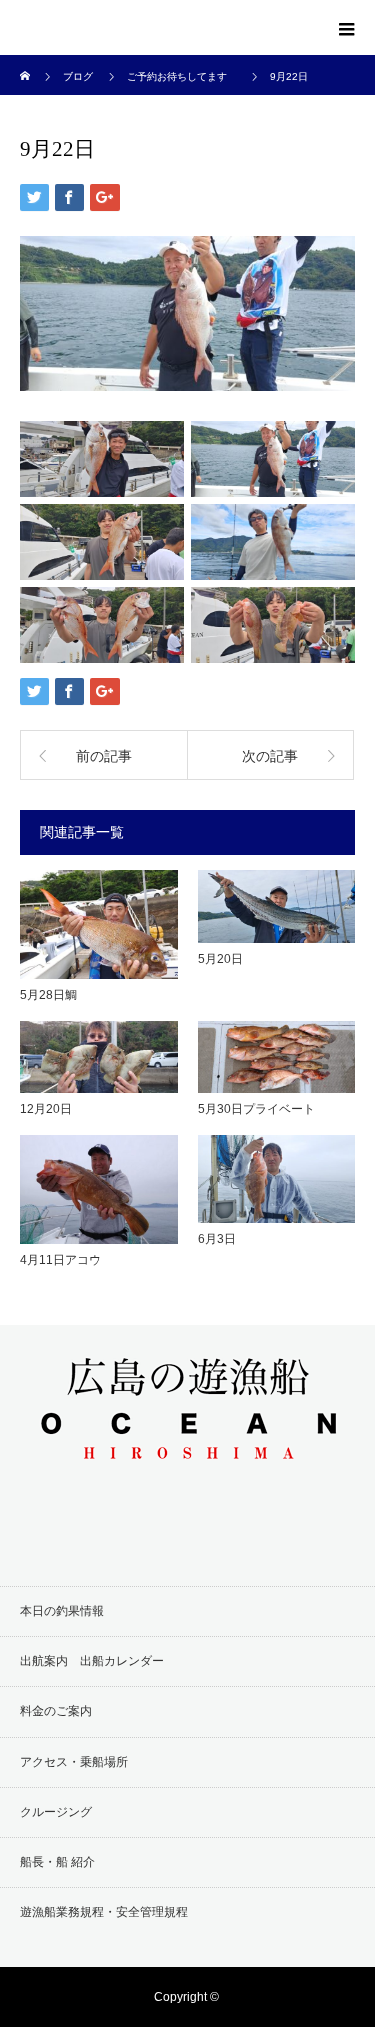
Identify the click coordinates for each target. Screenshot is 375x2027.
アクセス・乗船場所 (74, 1762)
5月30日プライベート (256, 1109)
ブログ (78, 76)
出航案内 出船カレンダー (92, 1661)
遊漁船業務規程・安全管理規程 (104, 1912)
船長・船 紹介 (57, 1862)
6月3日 (217, 1239)
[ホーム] (26, 62)
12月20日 (46, 1109)
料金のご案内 (56, 1711)
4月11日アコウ (60, 1260)
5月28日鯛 (48, 995)
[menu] (347, 28)
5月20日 (220, 959)
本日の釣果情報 (62, 1611)
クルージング (56, 1812)
